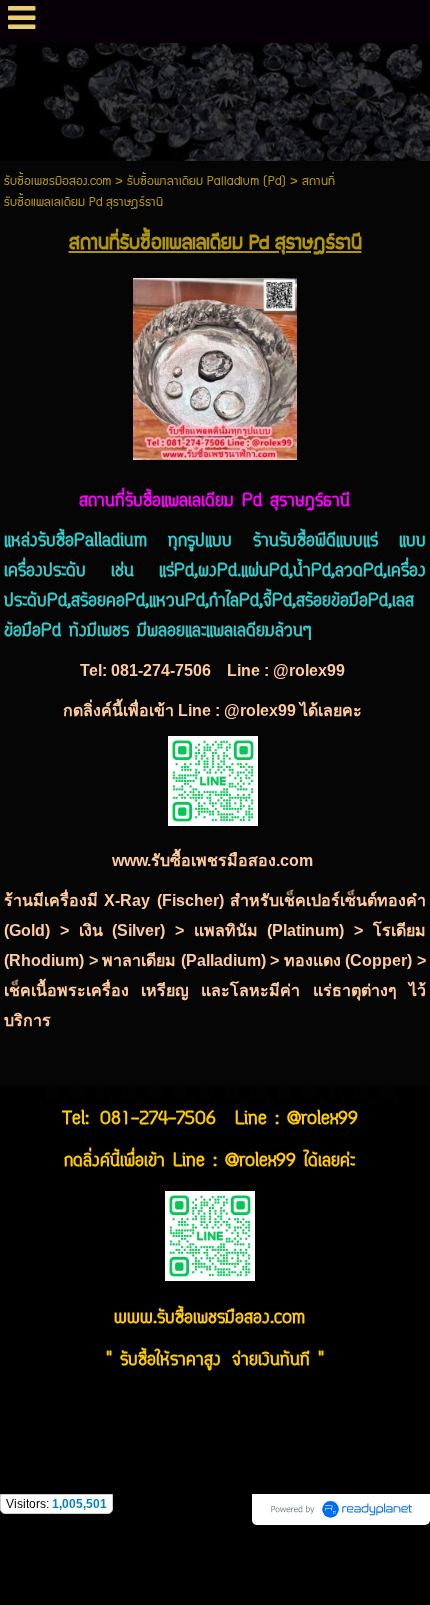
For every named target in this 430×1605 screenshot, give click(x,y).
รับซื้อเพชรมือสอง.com (57, 181)
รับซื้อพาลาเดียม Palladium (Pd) (206, 181)
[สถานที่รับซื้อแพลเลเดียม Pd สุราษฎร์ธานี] (215, 365)
